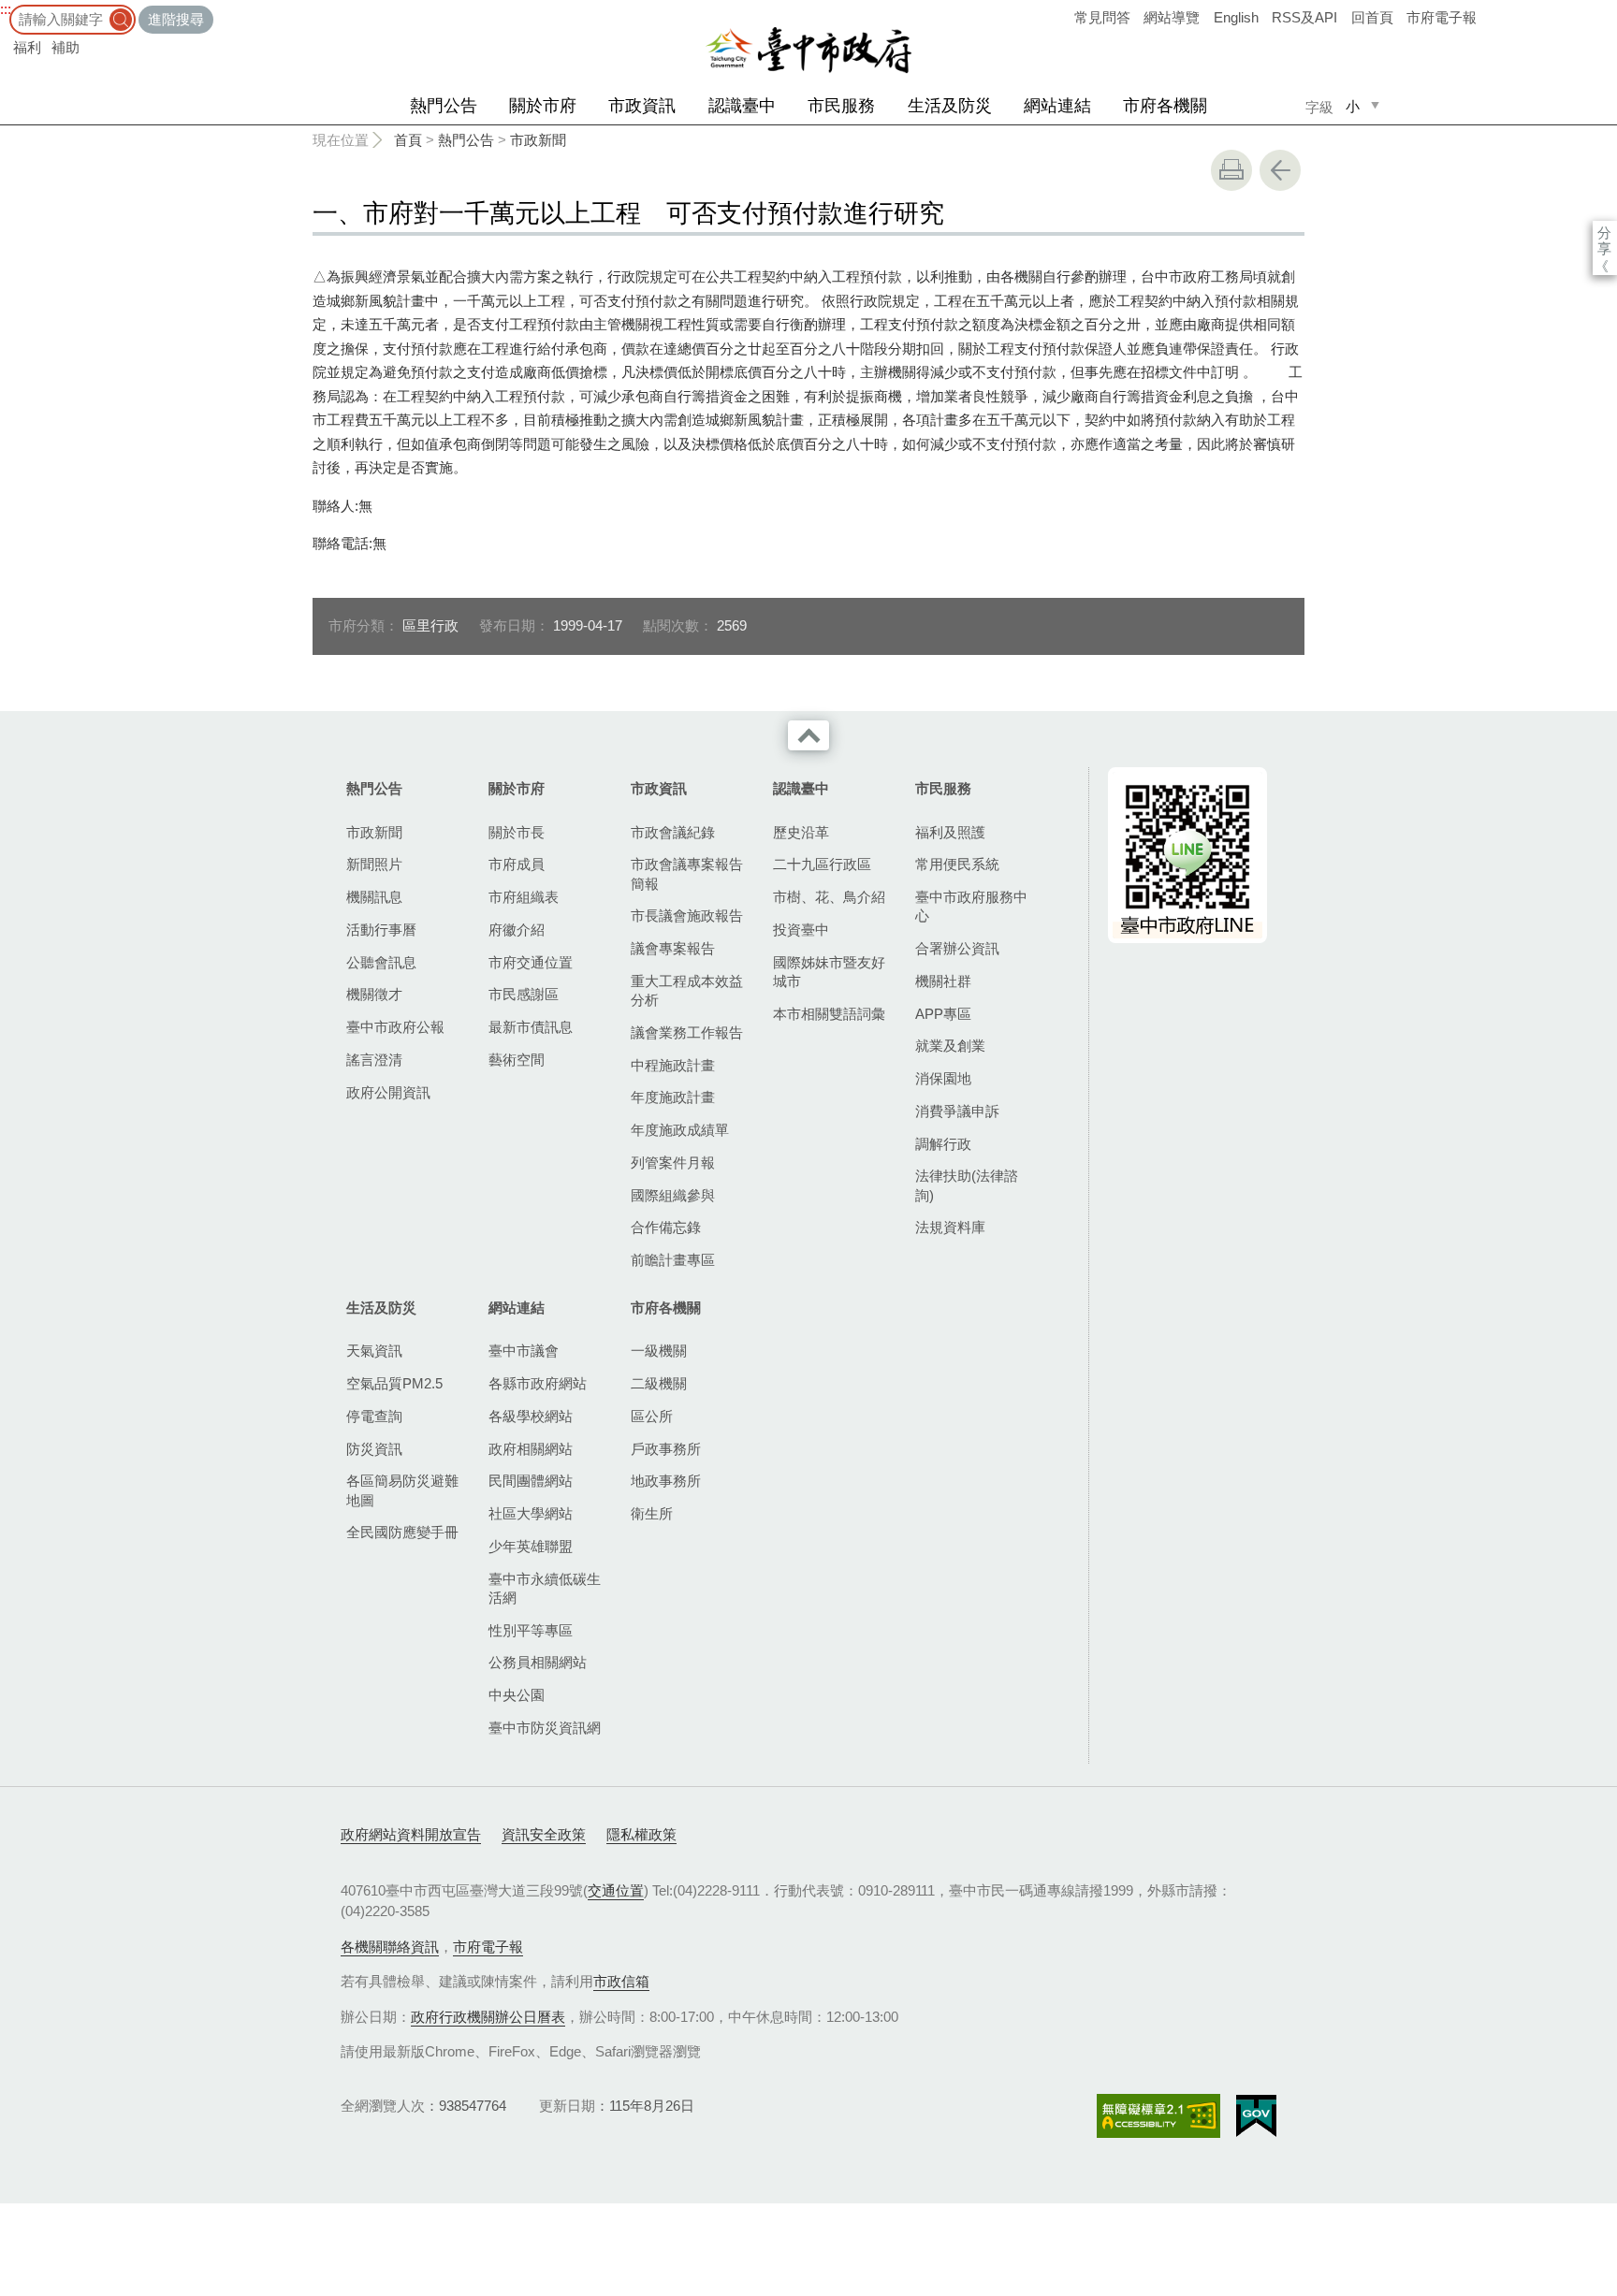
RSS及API (1304, 17)
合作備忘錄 (666, 1227)
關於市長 (517, 832)
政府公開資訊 (388, 1092)
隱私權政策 (641, 1834)
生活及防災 (950, 106)
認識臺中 (742, 106)
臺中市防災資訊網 (545, 1728)
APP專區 (943, 1014)
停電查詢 (374, 1416)
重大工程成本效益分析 (687, 990)
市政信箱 (621, 1981)
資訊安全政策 (544, 1834)
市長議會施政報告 (687, 915)
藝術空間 (517, 1060)
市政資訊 (642, 106)
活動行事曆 (381, 930)
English (1236, 17)
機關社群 (943, 981)
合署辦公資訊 (957, 948)
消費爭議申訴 (957, 1111)
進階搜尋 (176, 19)
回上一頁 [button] (1280, 170)
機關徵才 (374, 994)
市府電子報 (1442, 17)
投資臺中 (801, 930)
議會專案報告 (673, 948)
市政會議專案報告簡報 (687, 873)
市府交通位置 (531, 962)
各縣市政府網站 (538, 1383)
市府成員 (517, 864)
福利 (27, 47)
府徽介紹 (517, 930)
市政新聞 (538, 140)
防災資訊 (374, 1449)
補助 (66, 47)
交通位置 (616, 1890)
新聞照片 (374, 864)
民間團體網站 (531, 1481)
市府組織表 (524, 897)
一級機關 (659, 1351)
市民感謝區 (524, 994)
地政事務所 (666, 1481)
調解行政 (943, 1144)
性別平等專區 (531, 1630)
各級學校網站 (531, 1416)
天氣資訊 (374, 1351)
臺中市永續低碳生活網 (545, 1588)
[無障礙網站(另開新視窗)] (1158, 2116)
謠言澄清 (374, 1060)
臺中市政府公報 (395, 1027)
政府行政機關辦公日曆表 (488, 2017)
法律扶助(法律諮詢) (967, 1185)
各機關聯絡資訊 (390, 1947)
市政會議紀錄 (673, 832)
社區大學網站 (531, 1513)
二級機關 (659, 1383)
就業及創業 (950, 1046)
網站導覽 (1172, 17)
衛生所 (652, 1513)
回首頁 (1372, 17)
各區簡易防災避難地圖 (402, 1490)
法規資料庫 (950, 1227)
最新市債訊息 (531, 1027)
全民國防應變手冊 (402, 1532)
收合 (808, 735)
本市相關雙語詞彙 (829, 1014)
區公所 (652, 1416)
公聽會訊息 (381, 962)
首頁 (408, 140)
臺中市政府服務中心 (971, 906)
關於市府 (543, 106)
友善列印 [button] (1231, 170)
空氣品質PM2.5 (394, 1383)
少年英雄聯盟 (531, 1546)
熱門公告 (444, 106)
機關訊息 (374, 897)
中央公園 (517, 1695)
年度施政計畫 (673, 1097)
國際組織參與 (673, 1195)
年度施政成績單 (680, 1130)
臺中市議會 (524, 1351)
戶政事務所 (666, 1449)
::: (6, 9)
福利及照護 (950, 832)
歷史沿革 (801, 832)
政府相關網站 (531, 1449)
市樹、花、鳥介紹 (829, 897)
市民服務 (841, 106)
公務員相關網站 (538, 1662)
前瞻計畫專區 (673, 1260)
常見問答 (1102, 17)
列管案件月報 (673, 1163)
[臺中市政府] (808, 51)
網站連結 (1057, 106)
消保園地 (943, 1078)
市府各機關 (1165, 106)
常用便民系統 (957, 864)
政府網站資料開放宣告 (411, 1834)
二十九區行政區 (822, 864)
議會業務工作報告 (687, 1032)
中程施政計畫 (673, 1065)
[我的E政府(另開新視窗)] (1256, 2116)
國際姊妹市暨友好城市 (829, 972)
